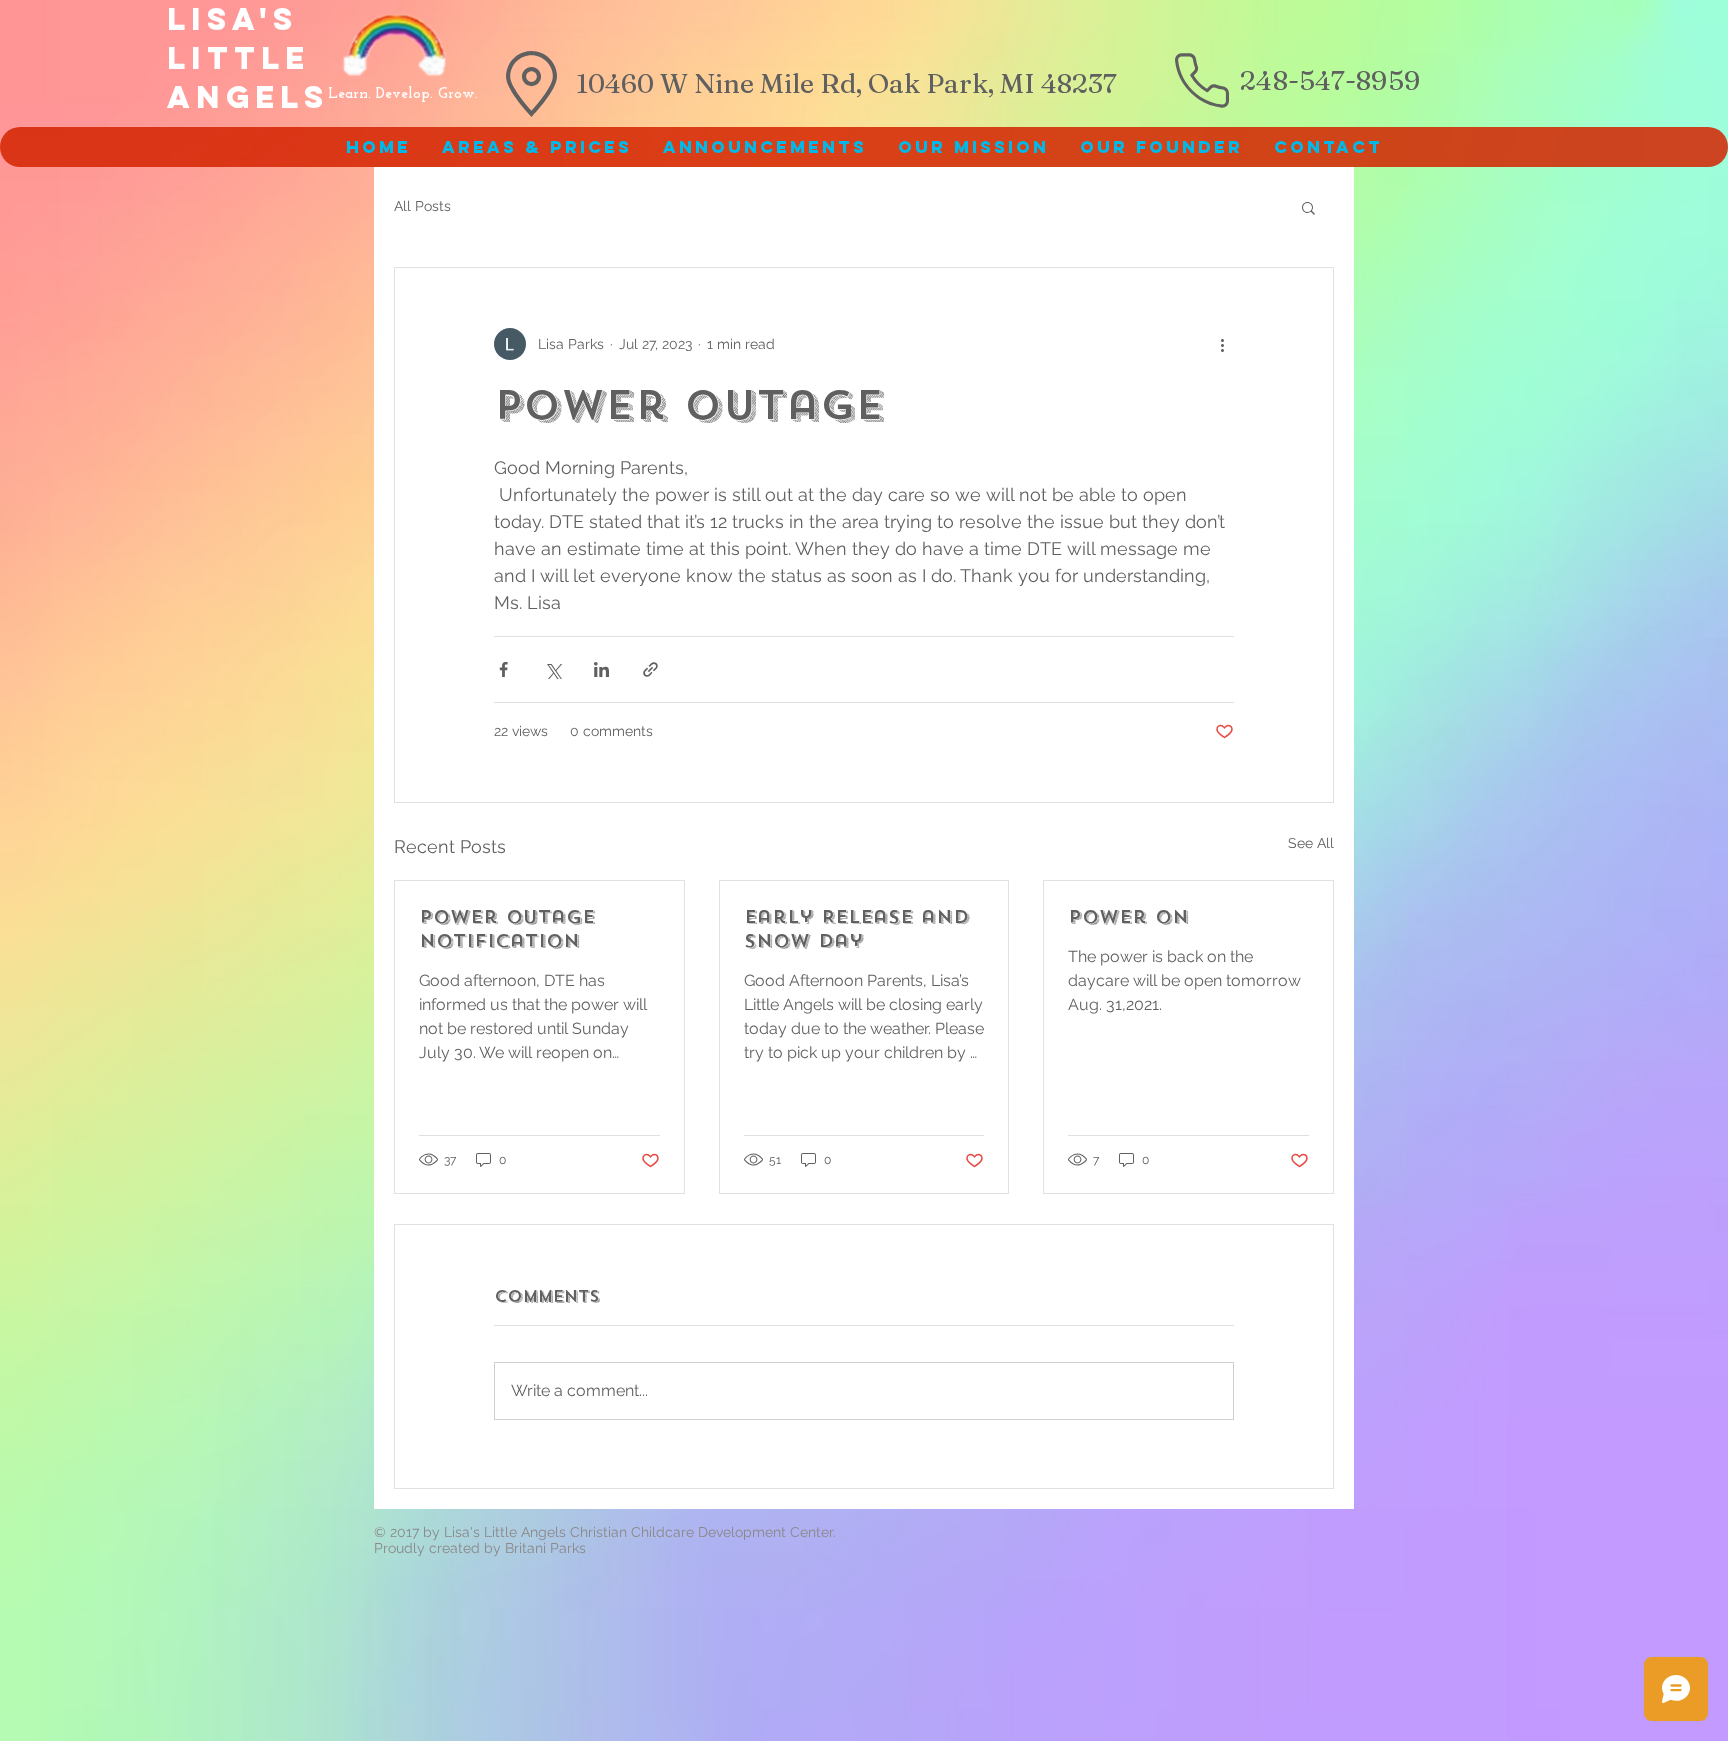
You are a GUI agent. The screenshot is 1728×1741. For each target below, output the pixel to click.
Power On (1128, 917)
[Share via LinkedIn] (601, 669)
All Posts (422, 206)
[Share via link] (650, 669)
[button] (1308, 207)
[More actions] (1222, 344)
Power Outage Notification (507, 929)
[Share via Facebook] (503, 669)
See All (1311, 843)
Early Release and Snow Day (856, 929)
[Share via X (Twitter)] (552, 669)
